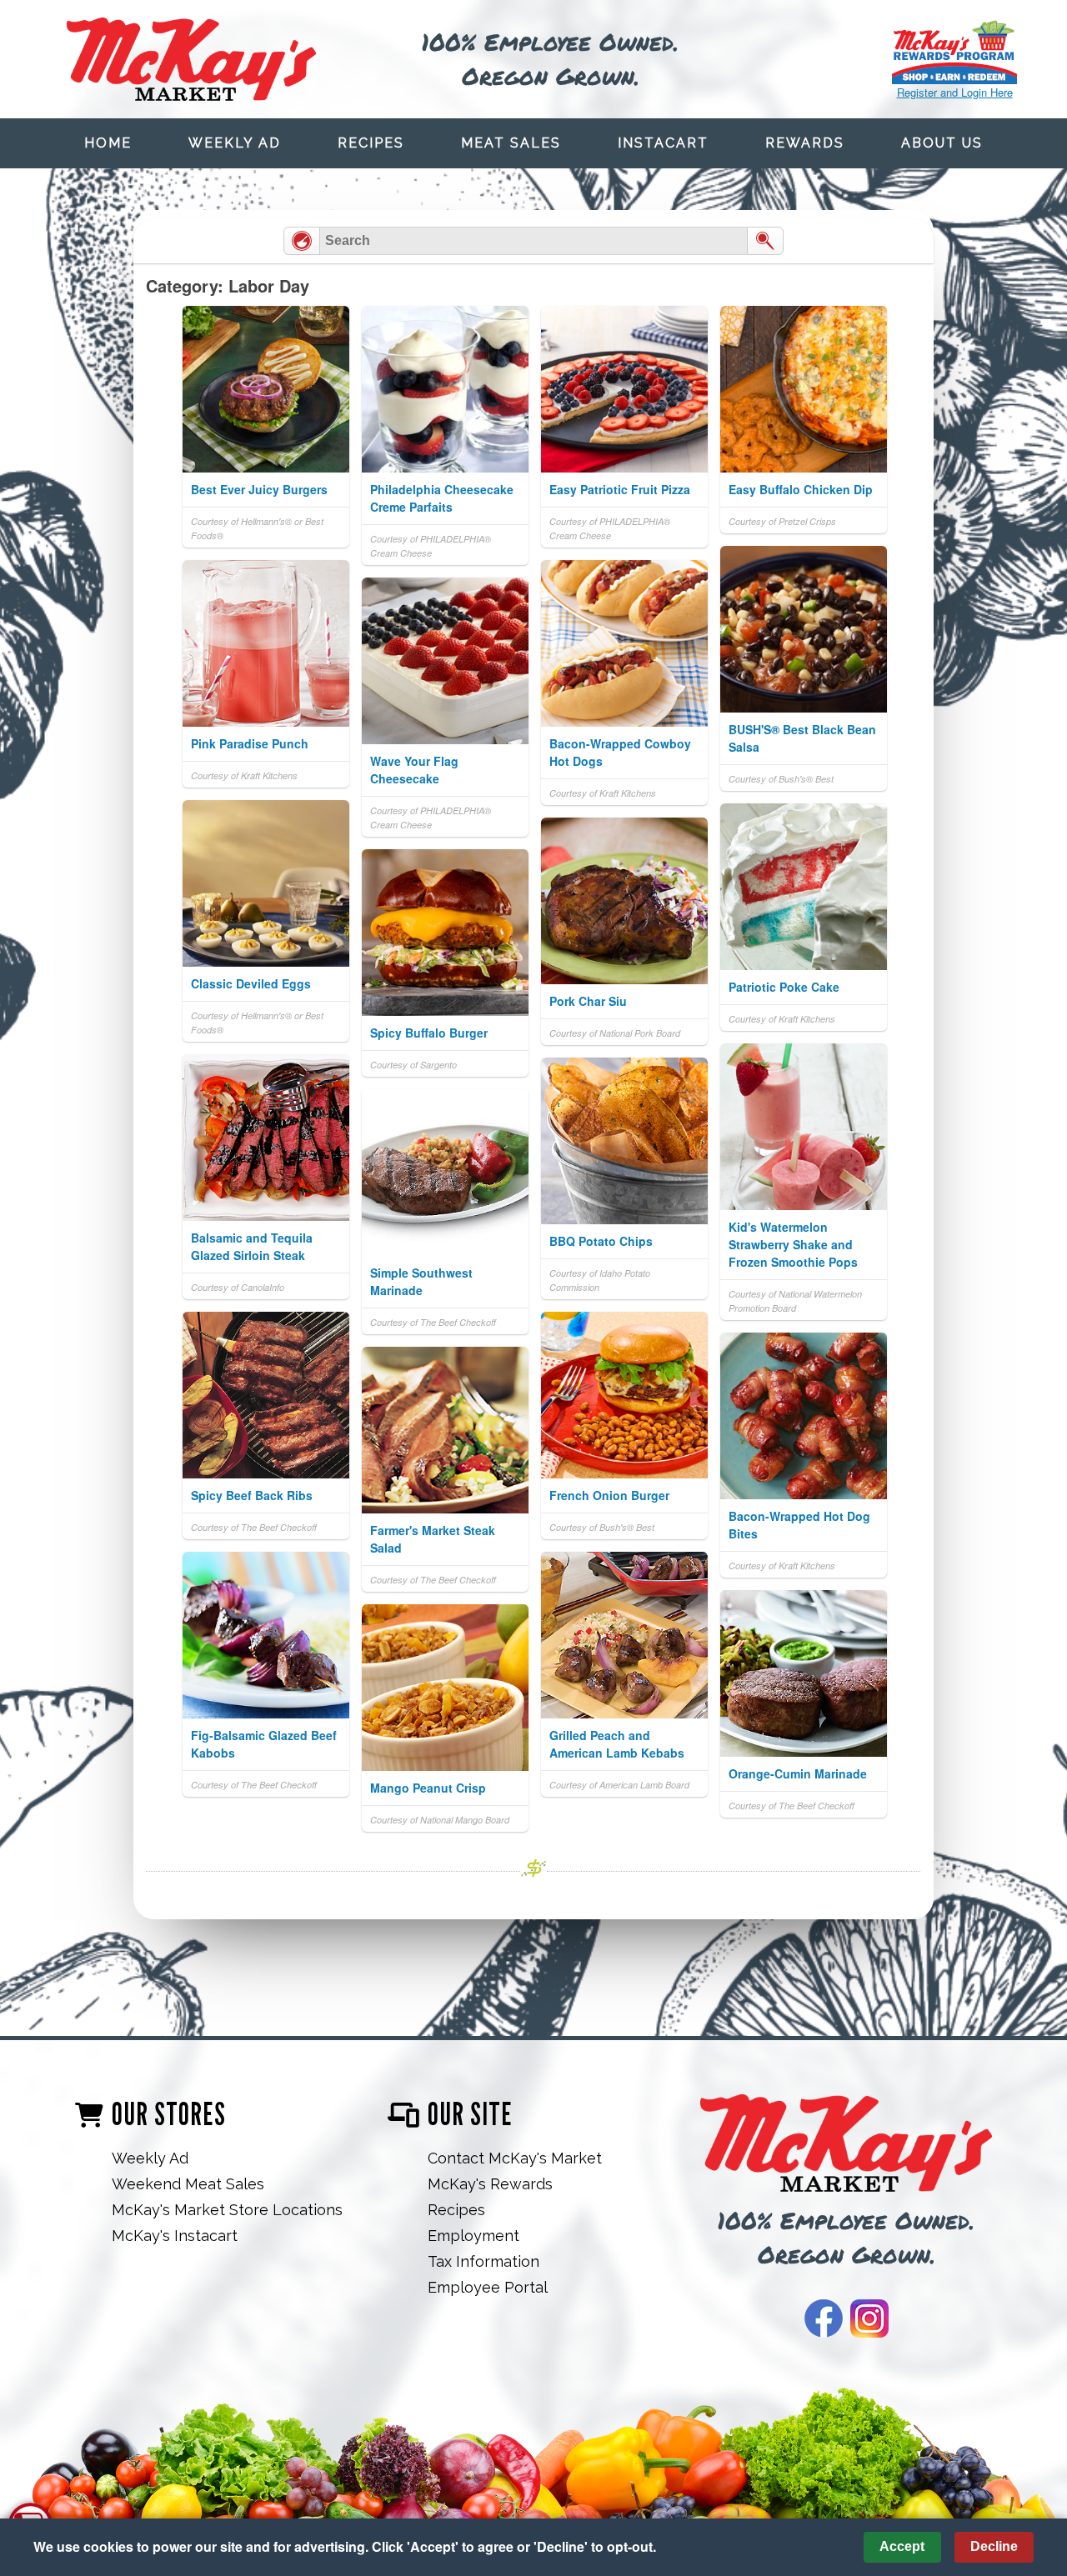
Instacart (663, 143)
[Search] (765, 241)
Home (108, 143)
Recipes (371, 143)
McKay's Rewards (490, 2184)
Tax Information (483, 2261)
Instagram (869, 2318)
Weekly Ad (235, 143)
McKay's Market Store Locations (227, 2210)
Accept (902, 2546)
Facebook (824, 2318)
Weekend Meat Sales (188, 2184)
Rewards (805, 143)
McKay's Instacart (175, 2236)
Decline (994, 2546)
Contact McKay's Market (515, 2158)
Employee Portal (488, 2287)
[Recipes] (302, 241)
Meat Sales (511, 143)
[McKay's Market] (846, 2145)
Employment (473, 2236)
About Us (942, 143)
